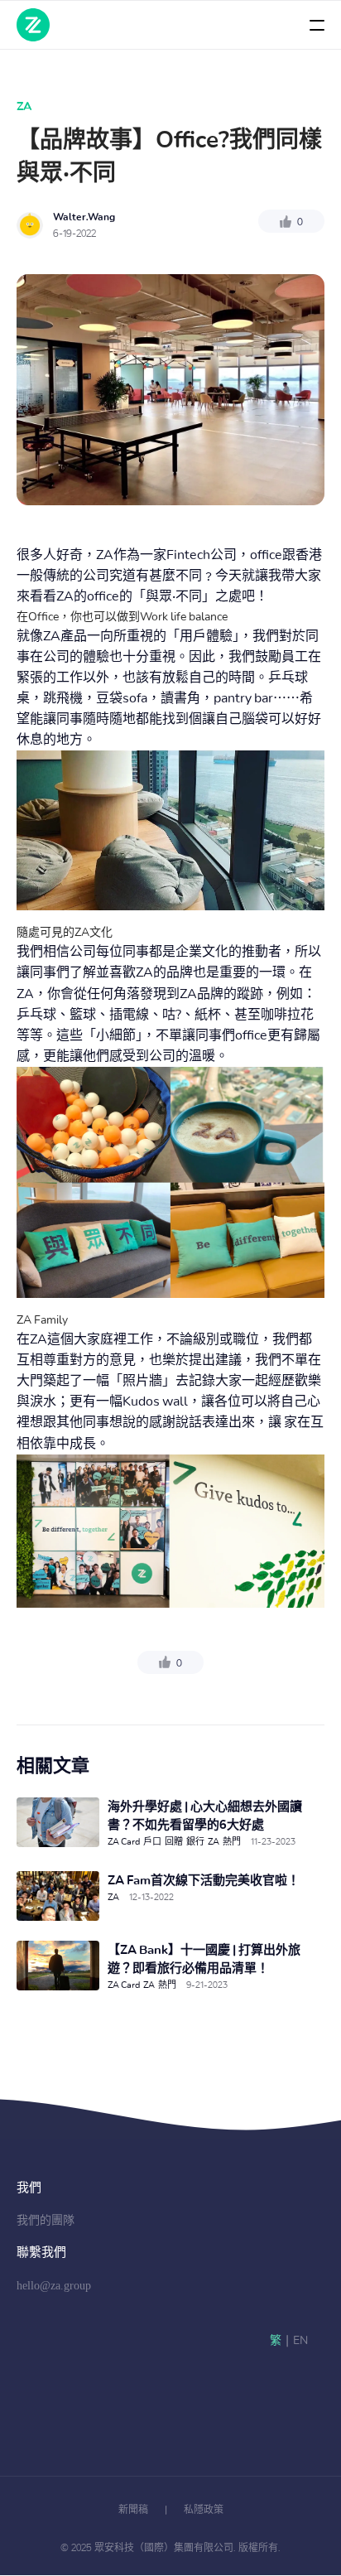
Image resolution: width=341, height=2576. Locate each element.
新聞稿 (133, 2510)
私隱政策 (204, 2510)
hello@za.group (54, 2286)
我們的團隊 (46, 2220)
